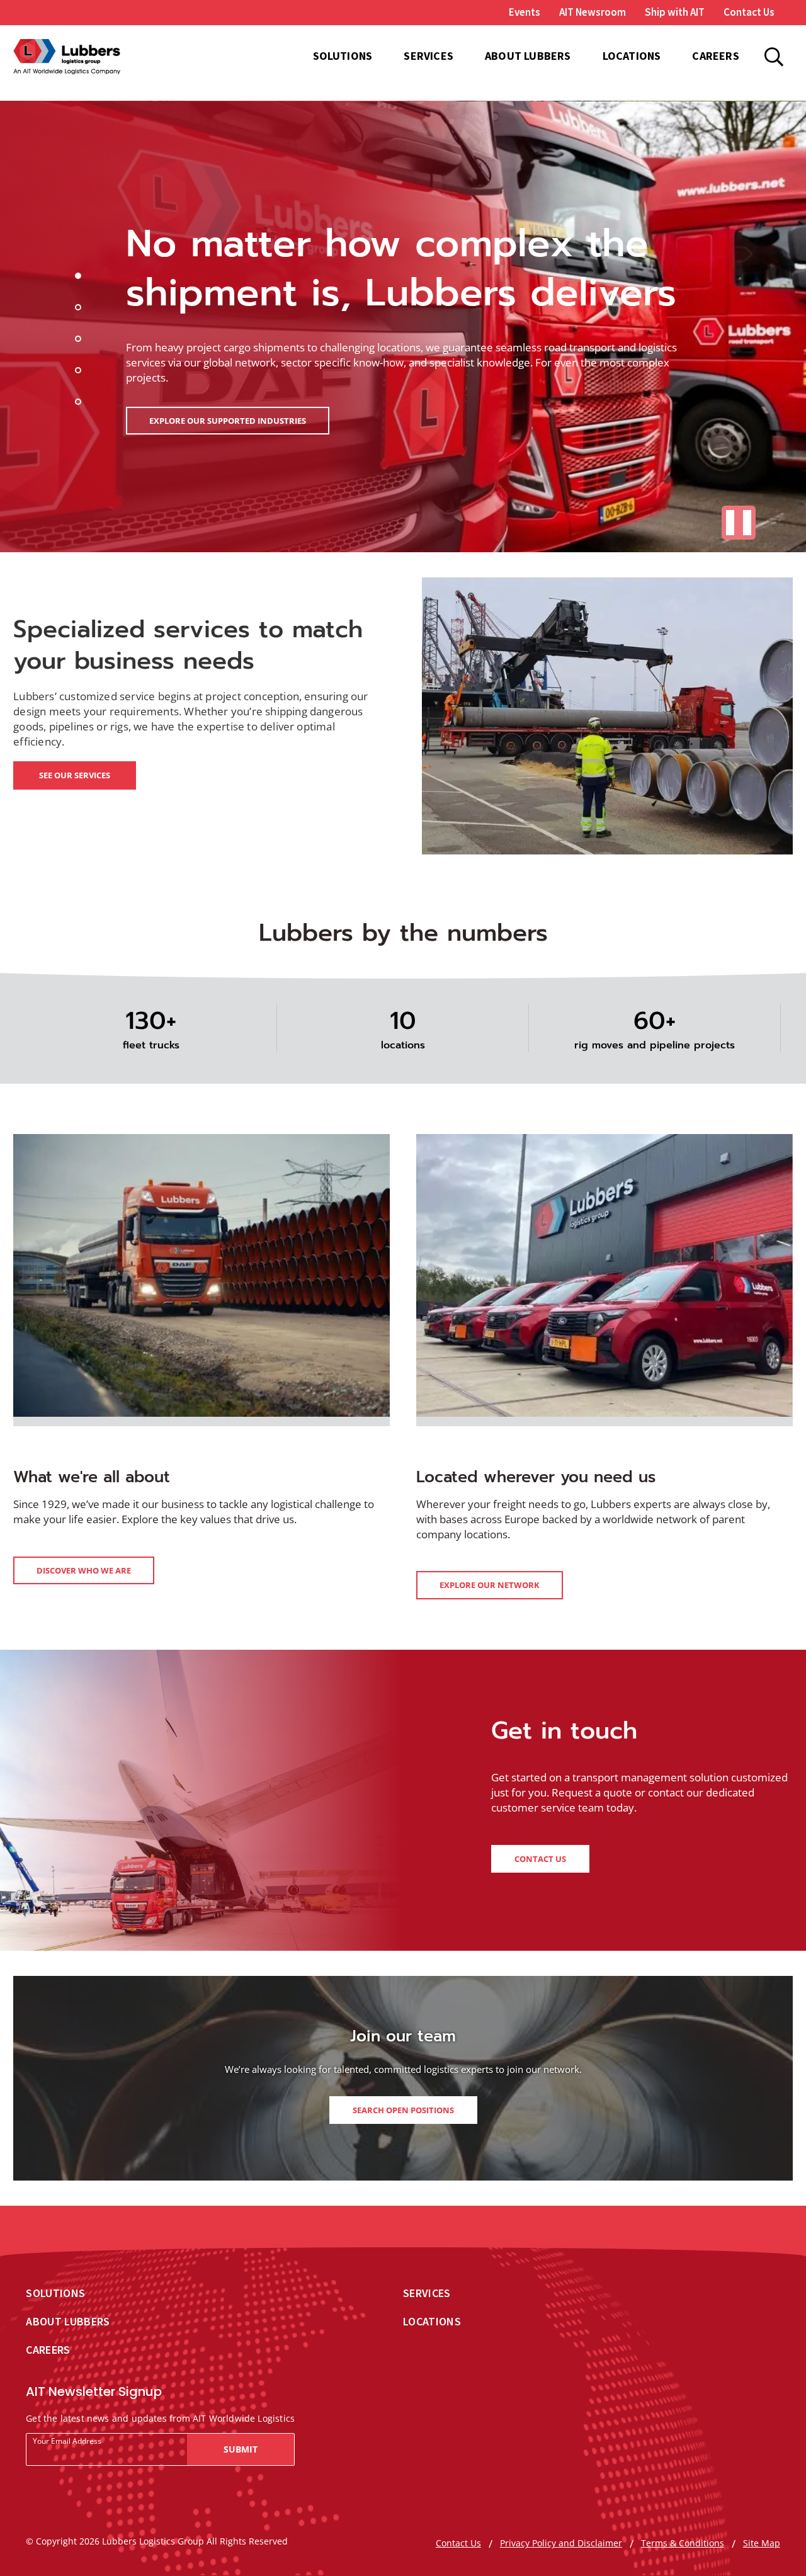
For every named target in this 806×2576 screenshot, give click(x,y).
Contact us (540, 1859)
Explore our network (490, 1585)
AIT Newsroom (593, 13)
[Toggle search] (774, 57)
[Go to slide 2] (80, 309)
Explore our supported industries (228, 421)
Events (525, 13)
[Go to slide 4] (80, 372)
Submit (241, 2449)
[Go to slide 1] (80, 278)
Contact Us (749, 12)
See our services (75, 775)
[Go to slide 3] (80, 341)
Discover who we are (84, 1570)
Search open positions (403, 2110)
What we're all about (92, 1477)
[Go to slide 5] (80, 404)
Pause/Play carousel (739, 523)
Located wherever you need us (536, 1477)
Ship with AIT (675, 13)
